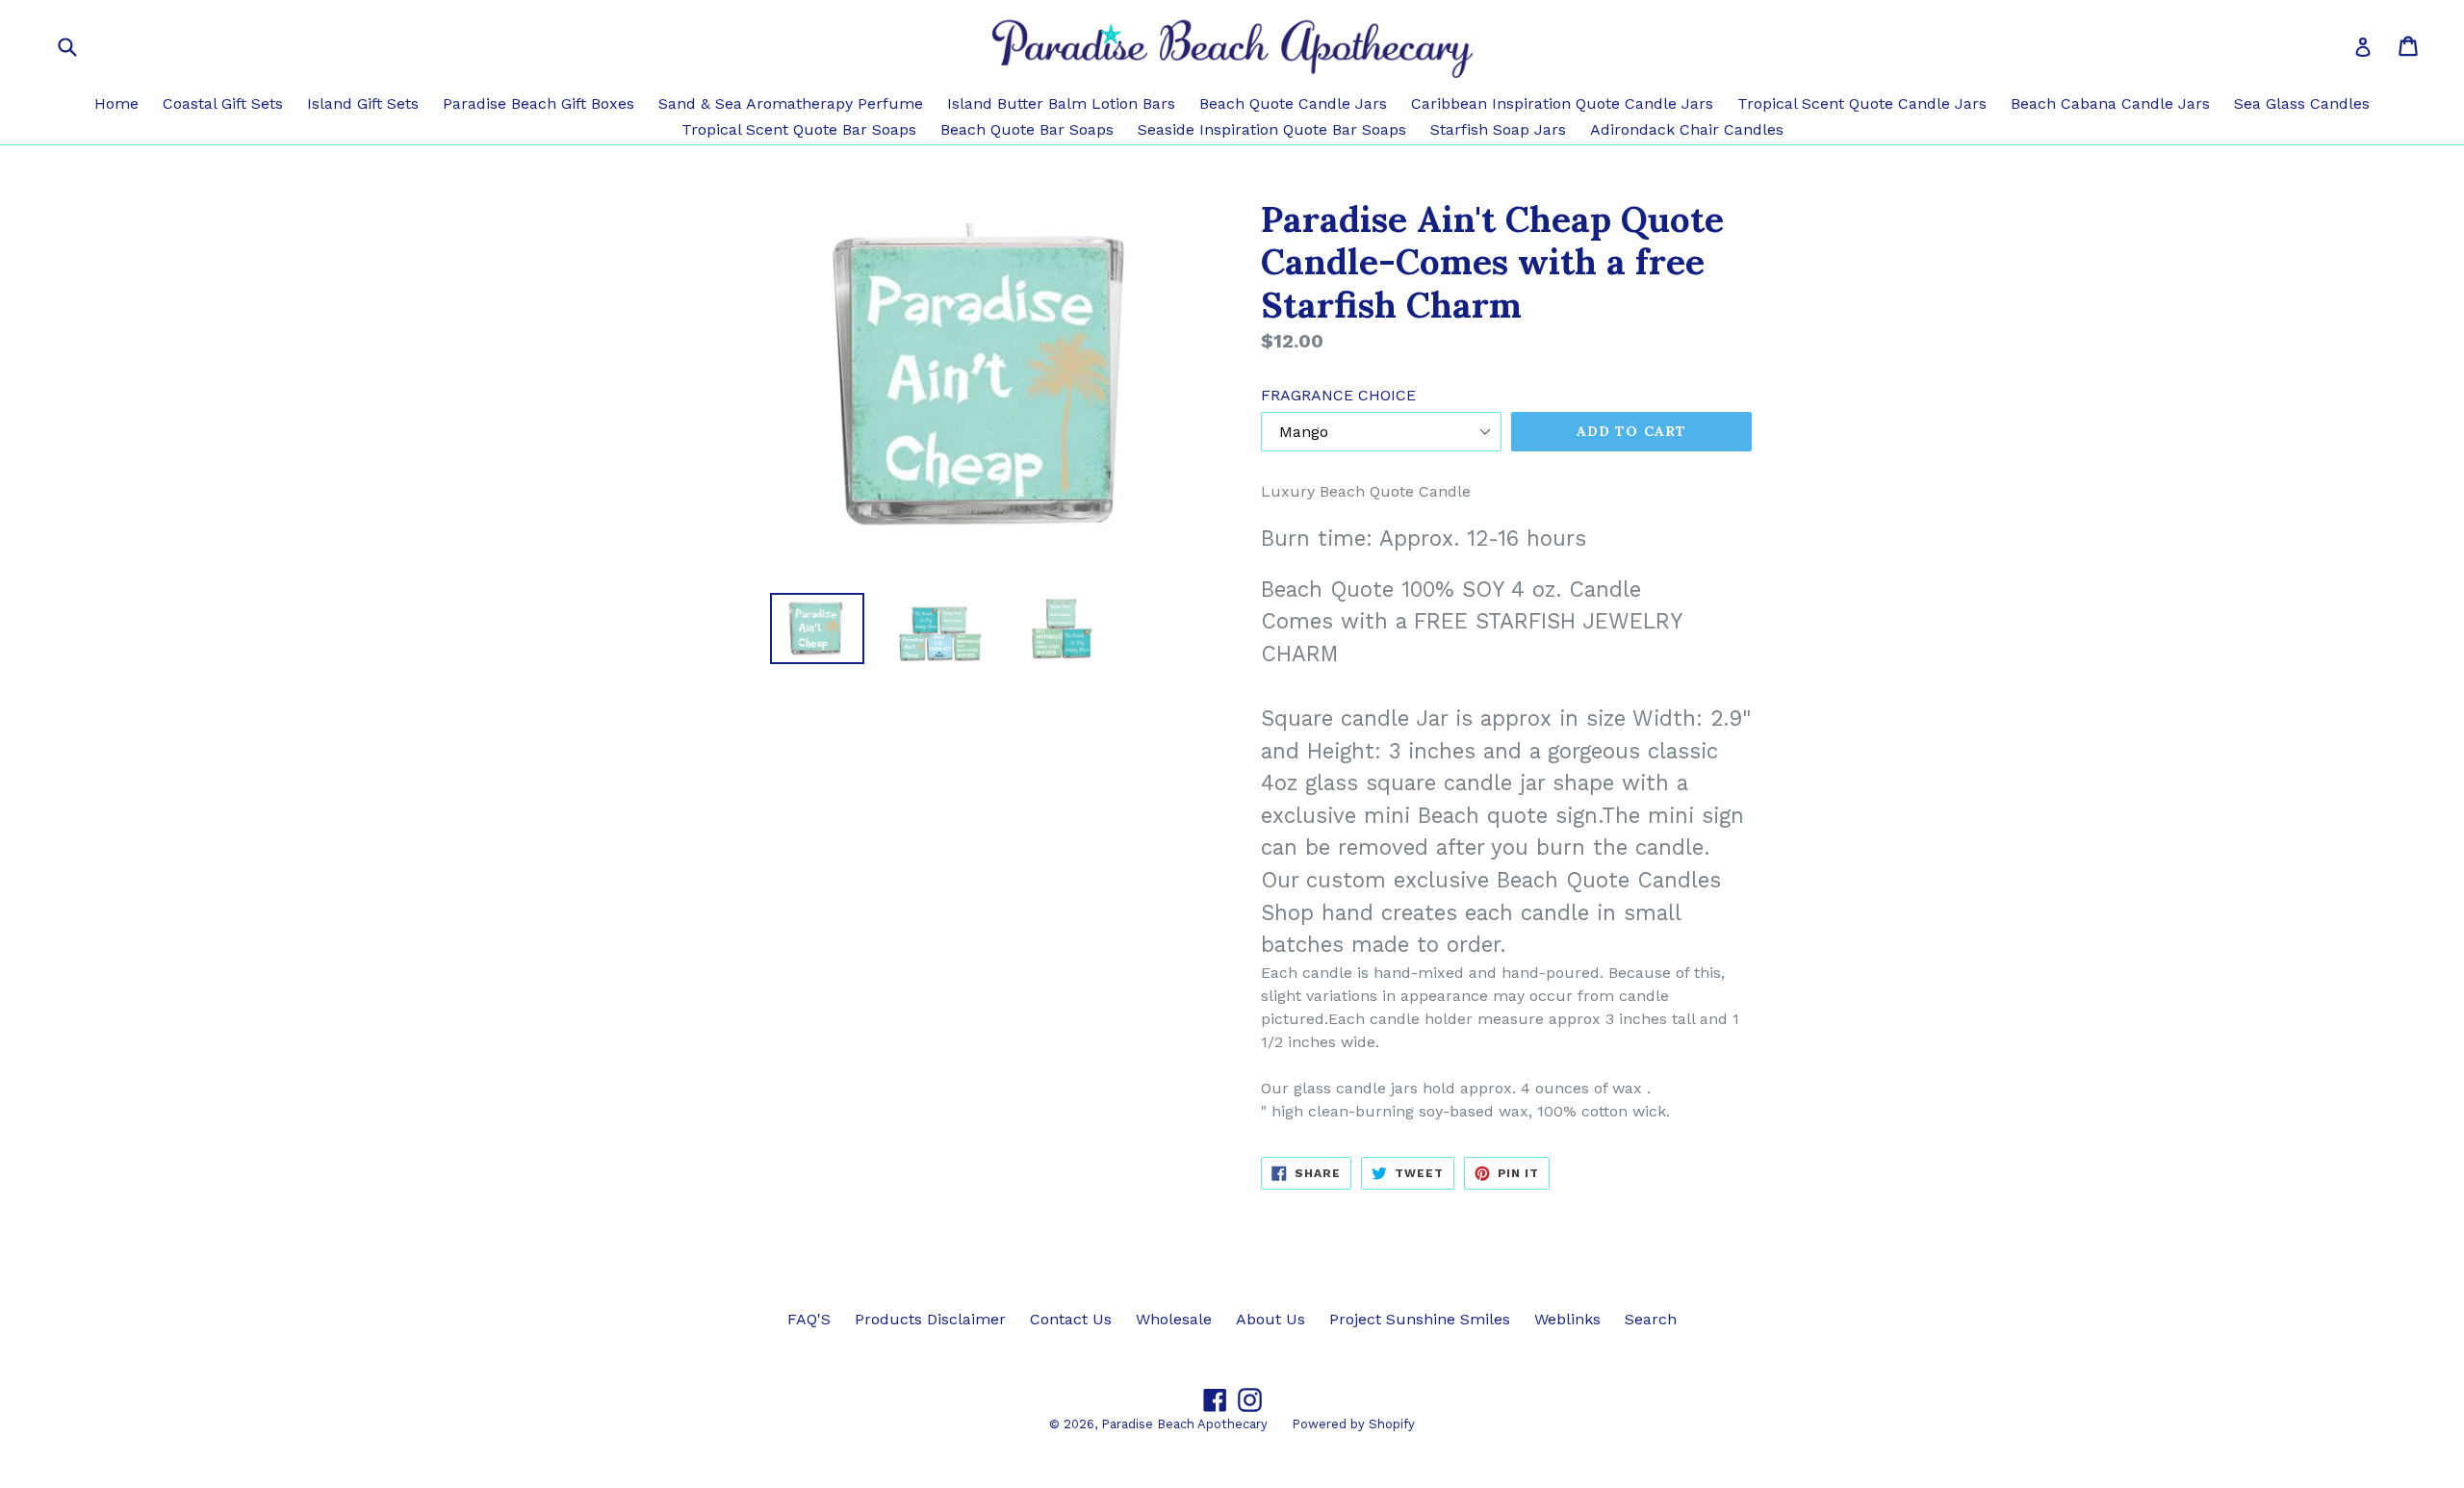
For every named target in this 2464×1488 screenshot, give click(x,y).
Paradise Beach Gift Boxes (539, 103)
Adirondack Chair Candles (1687, 129)
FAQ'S (809, 1319)
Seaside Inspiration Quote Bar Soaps (1272, 129)
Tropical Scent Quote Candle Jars (1862, 103)
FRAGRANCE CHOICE (1338, 395)
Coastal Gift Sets (223, 103)
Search (1651, 1319)
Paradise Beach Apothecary (1184, 1424)
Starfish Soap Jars (1498, 129)
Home (116, 103)
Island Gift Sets (363, 103)
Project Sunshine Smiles (1420, 1319)
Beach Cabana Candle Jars (2110, 103)
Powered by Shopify (1353, 1424)
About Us (1270, 1319)
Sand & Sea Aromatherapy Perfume (791, 103)
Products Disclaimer (930, 1319)
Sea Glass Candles (2302, 103)
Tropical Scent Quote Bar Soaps (799, 129)
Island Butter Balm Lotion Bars (1061, 103)
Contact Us (1071, 1319)
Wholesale (1174, 1319)
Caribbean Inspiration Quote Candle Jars (1562, 103)
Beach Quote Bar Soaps (1027, 129)
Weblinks (1567, 1319)
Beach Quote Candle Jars (1293, 103)
